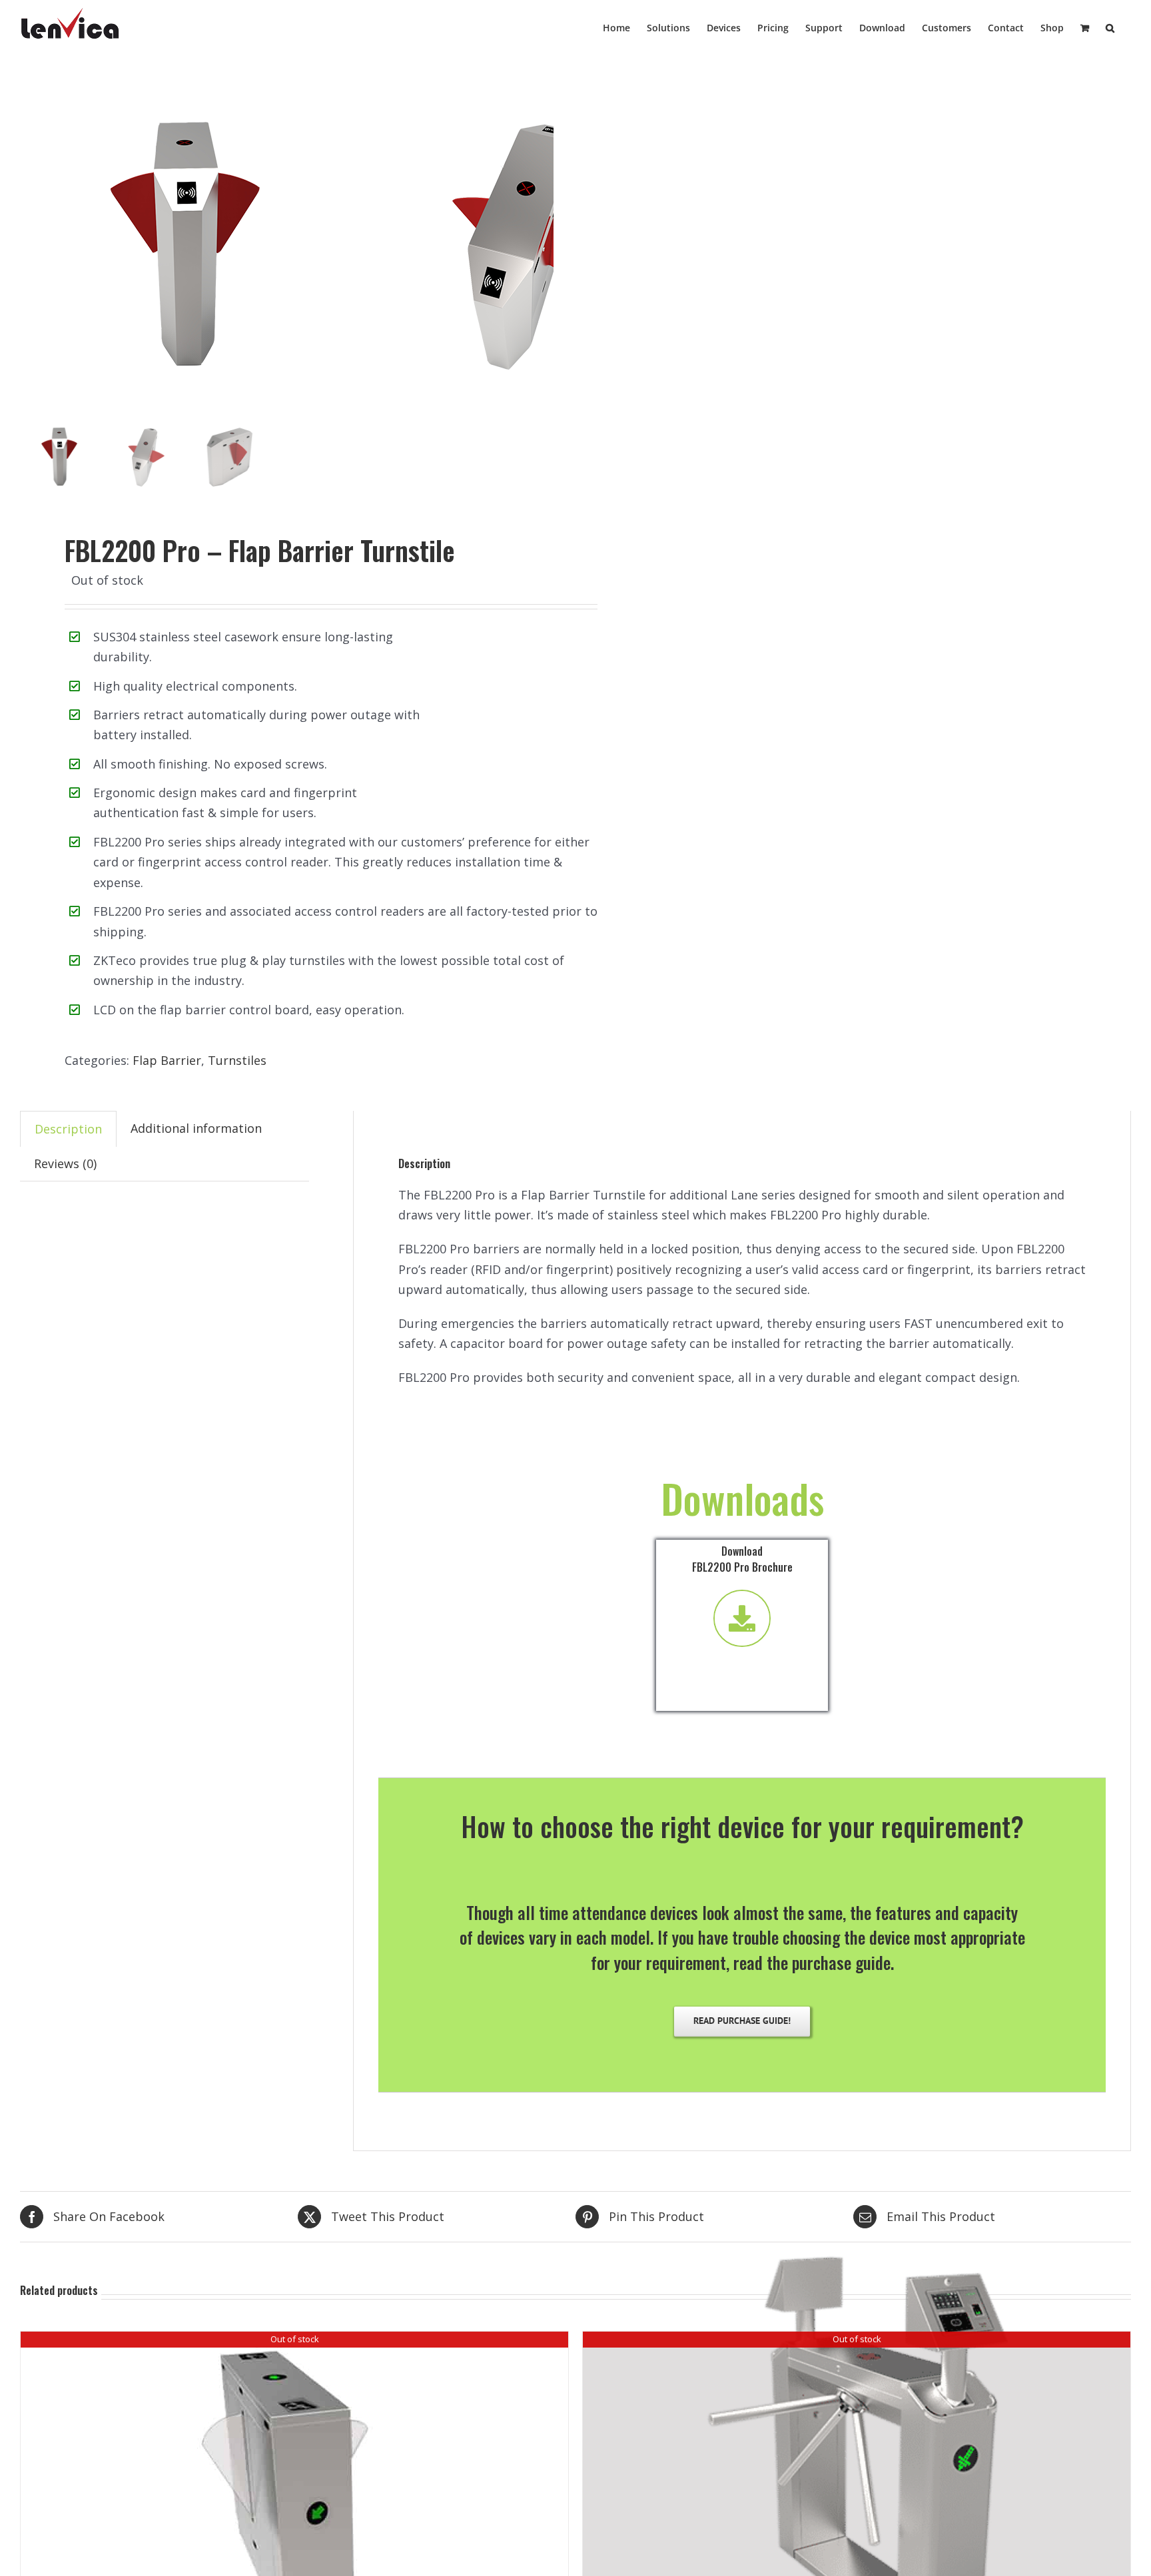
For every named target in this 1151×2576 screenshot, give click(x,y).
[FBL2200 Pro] (187, 246)
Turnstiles (237, 1060)
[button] (1110, 27)
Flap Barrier (167, 1060)
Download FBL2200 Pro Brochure (742, 1559)
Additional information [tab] (196, 1128)
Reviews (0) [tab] (65, 1163)
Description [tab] (68, 1129)
